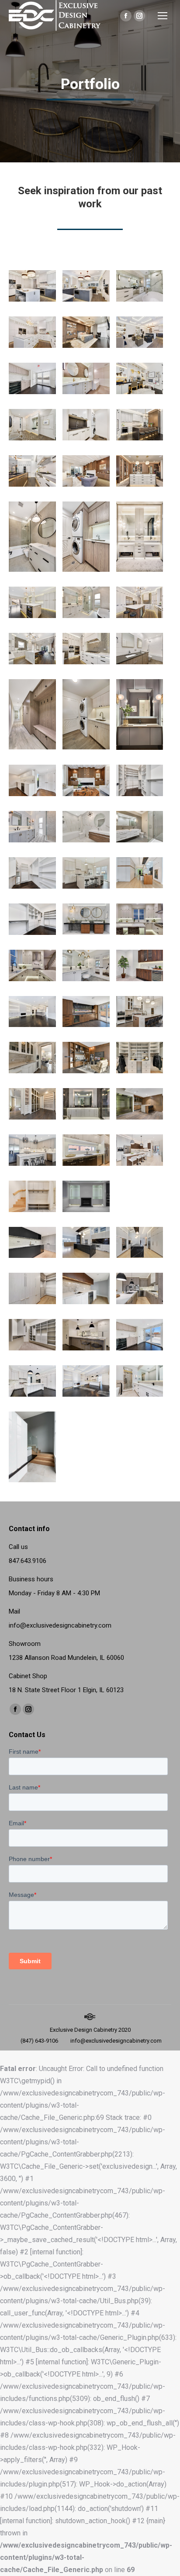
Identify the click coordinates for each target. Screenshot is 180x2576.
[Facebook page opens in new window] (126, 16)
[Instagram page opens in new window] (139, 16)
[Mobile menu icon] (163, 16)
